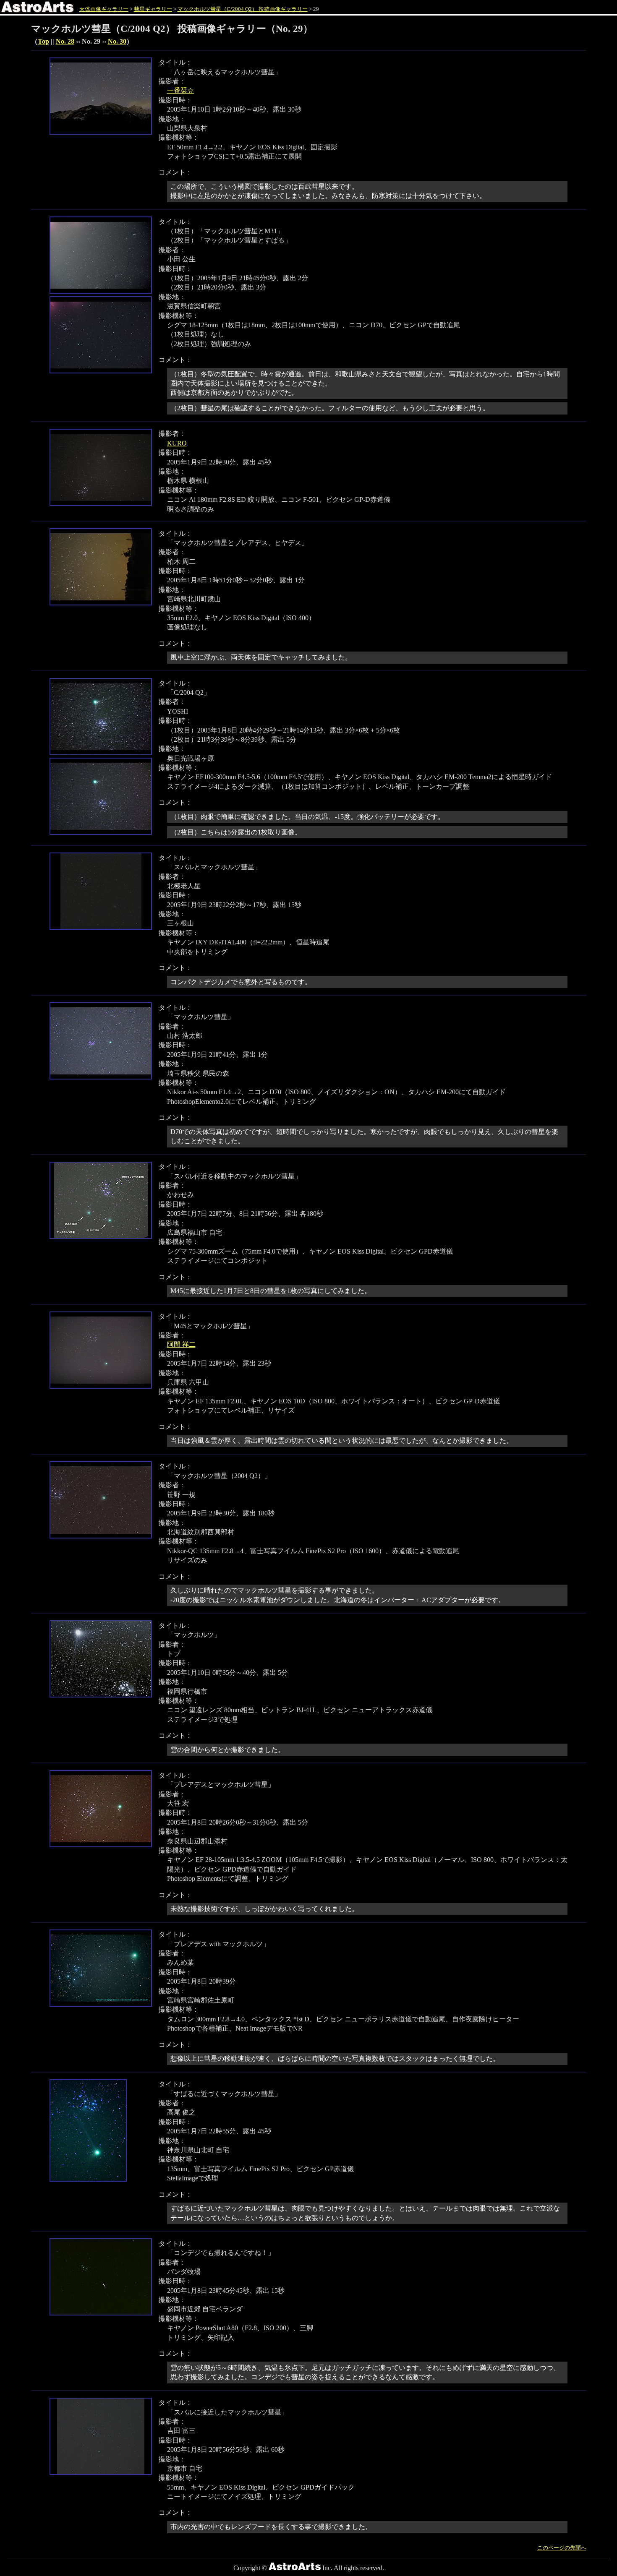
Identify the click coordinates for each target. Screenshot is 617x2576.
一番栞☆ (180, 90)
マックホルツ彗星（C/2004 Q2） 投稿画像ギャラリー (243, 9)
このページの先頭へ (562, 2548)
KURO (177, 443)
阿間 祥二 (181, 1344)
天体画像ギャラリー (104, 9)
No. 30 (117, 41)
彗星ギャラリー (153, 9)
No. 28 (65, 41)
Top (43, 41)
